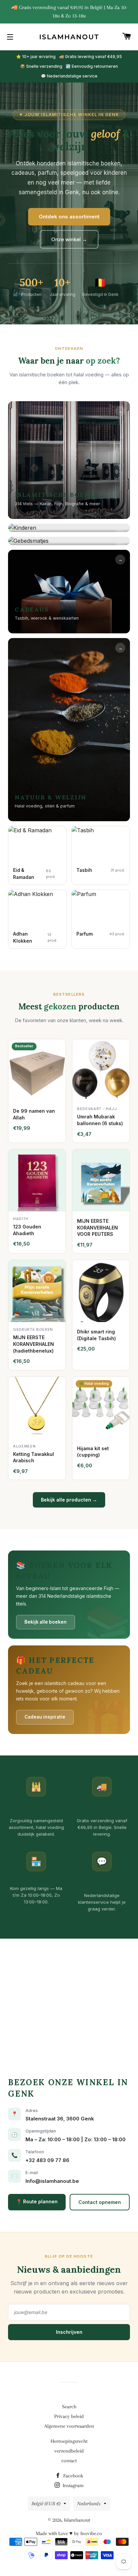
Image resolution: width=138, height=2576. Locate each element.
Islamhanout (69, 37)
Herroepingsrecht (69, 2441)
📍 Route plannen (37, 2201)
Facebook (73, 2476)
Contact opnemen (100, 2202)
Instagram (73, 2485)
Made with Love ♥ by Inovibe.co (69, 2533)
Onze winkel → (69, 239)
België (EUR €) (46, 2504)
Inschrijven (69, 2332)
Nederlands (89, 2504)
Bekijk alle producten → (69, 1500)
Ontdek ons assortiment (69, 217)
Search (69, 2407)
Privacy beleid (69, 2416)
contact (69, 2461)
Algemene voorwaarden (69, 2426)
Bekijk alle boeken (46, 1622)
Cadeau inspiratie (45, 1717)
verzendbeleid (69, 2451)
